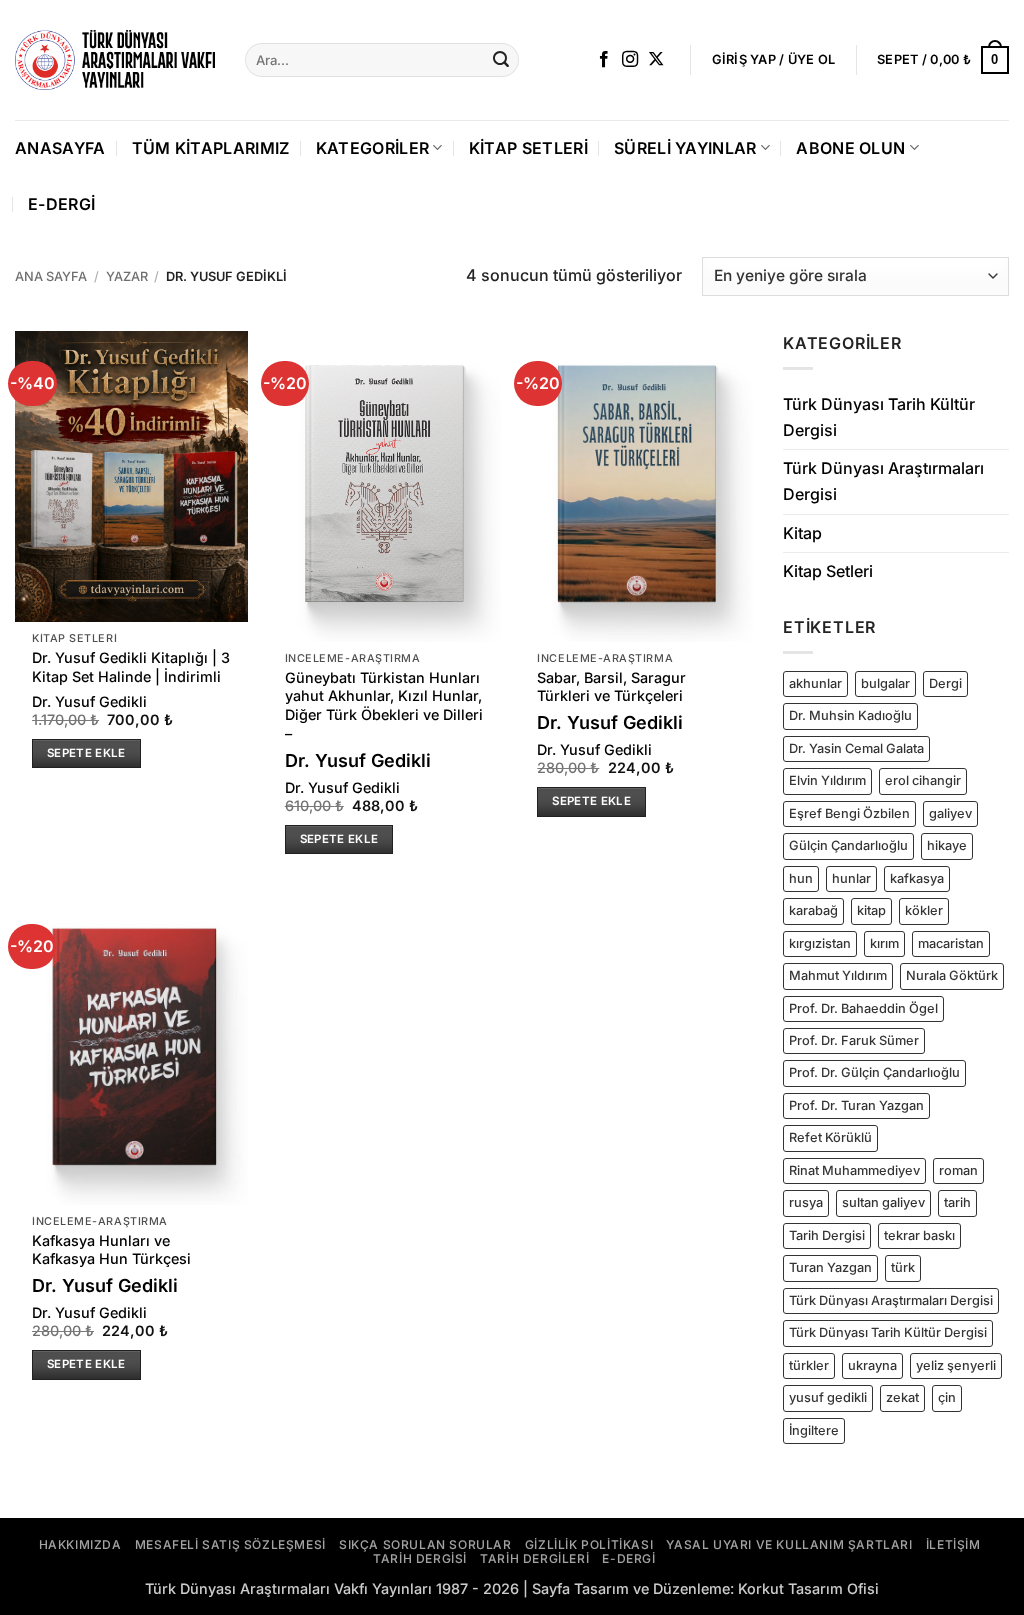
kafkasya (917, 878)
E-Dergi (61, 204)
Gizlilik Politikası (589, 1544)
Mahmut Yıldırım (838, 975)
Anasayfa (60, 148)
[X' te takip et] (656, 60)
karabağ (813, 910)
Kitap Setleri (528, 148)
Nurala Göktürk (952, 975)
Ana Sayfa (51, 276)
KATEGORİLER (373, 148)
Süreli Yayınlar (685, 148)
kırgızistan (820, 943)
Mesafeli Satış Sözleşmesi (230, 1544)
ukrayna (872, 1365)
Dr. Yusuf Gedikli (89, 701)
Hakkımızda (80, 1544)
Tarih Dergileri (534, 1558)
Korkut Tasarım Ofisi (808, 1588)
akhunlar (815, 683)
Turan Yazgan (830, 1267)
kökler (924, 910)
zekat (902, 1397)
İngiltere (814, 1430)
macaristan (951, 943)
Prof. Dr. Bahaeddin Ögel (863, 1007)
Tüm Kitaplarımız (211, 148)
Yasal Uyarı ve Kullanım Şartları (789, 1544)
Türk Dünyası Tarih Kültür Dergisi (879, 417)
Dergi (945, 683)
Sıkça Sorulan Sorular (425, 1544)
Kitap (802, 532)
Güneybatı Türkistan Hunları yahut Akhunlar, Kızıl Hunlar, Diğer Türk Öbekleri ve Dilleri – (384, 705)
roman (958, 1170)
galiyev (950, 813)
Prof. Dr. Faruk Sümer (854, 1040)
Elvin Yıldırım (827, 780)
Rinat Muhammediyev (854, 1170)
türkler (809, 1365)
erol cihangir (923, 780)
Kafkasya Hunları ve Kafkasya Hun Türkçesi (111, 1250)
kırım (884, 943)
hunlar (851, 878)
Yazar (127, 276)
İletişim (953, 1544)
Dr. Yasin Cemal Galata (856, 748)
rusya (806, 1202)
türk (903, 1267)
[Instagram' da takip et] (630, 60)
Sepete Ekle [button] (86, 753)
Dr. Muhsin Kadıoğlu (850, 715)
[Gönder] (501, 60)
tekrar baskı (919, 1235)
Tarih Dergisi (827, 1235)
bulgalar (885, 683)
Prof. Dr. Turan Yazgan (856, 1105)
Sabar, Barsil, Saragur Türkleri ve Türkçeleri (611, 687)
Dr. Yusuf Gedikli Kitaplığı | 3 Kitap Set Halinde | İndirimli (131, 667)
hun (801, 878)
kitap (871, 910)
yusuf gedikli (828, 1397)
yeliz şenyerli (956, 1365)
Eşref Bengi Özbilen (849, 813)
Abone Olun (850, 148)
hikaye (947, 845)
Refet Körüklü (830, 1137)
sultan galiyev (883, 1202)
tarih (957, 1202)
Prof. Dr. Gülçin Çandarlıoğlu (874, 1072)
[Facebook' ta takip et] (604, 60)
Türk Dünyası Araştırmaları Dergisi (883, 481)
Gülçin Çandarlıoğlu (848, 845)
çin (947, 1397)
